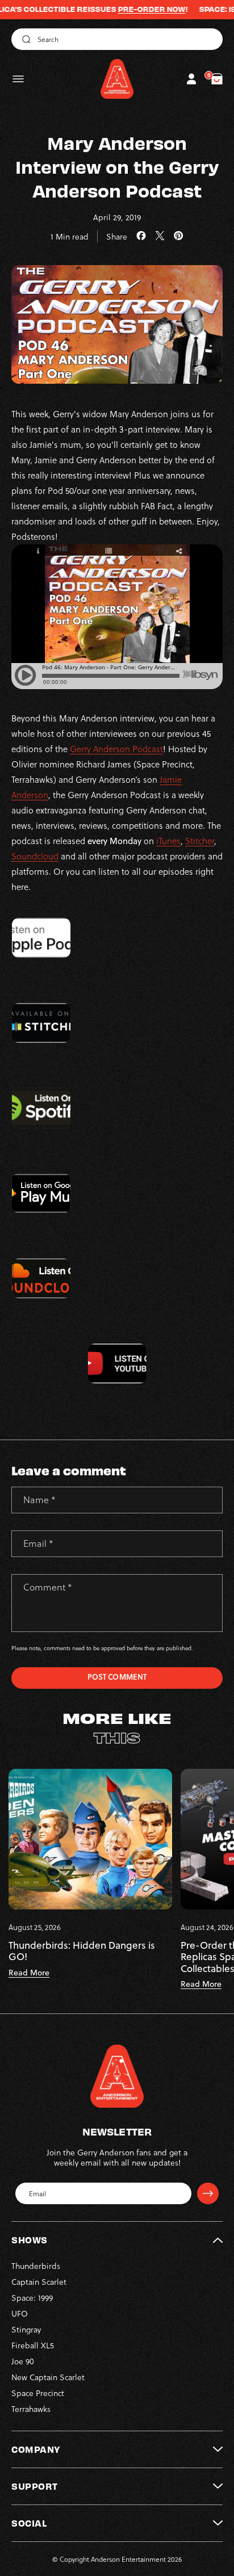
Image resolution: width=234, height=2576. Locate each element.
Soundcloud (35, 856)
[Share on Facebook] (141, 236)
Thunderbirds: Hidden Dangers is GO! (82, 1951)
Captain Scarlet (39, 2282)
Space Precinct (38, 2393)
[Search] (24, 39)
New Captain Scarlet (48, 2377)
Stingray (26, 2329)
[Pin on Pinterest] (179, 236)
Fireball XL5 (33, 2345)
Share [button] (117, 236)
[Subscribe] (208, 2193)
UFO (20, 2313)
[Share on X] (160, 236)
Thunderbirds (36, 2266)
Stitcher (200, 841)
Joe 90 (23, 2361)
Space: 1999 (32, 2298)
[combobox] (117, 39)
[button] (18, 79)
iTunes (168, 841)
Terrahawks (31, 2409)
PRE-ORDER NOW (125, 9)
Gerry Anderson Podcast (116, 749)
